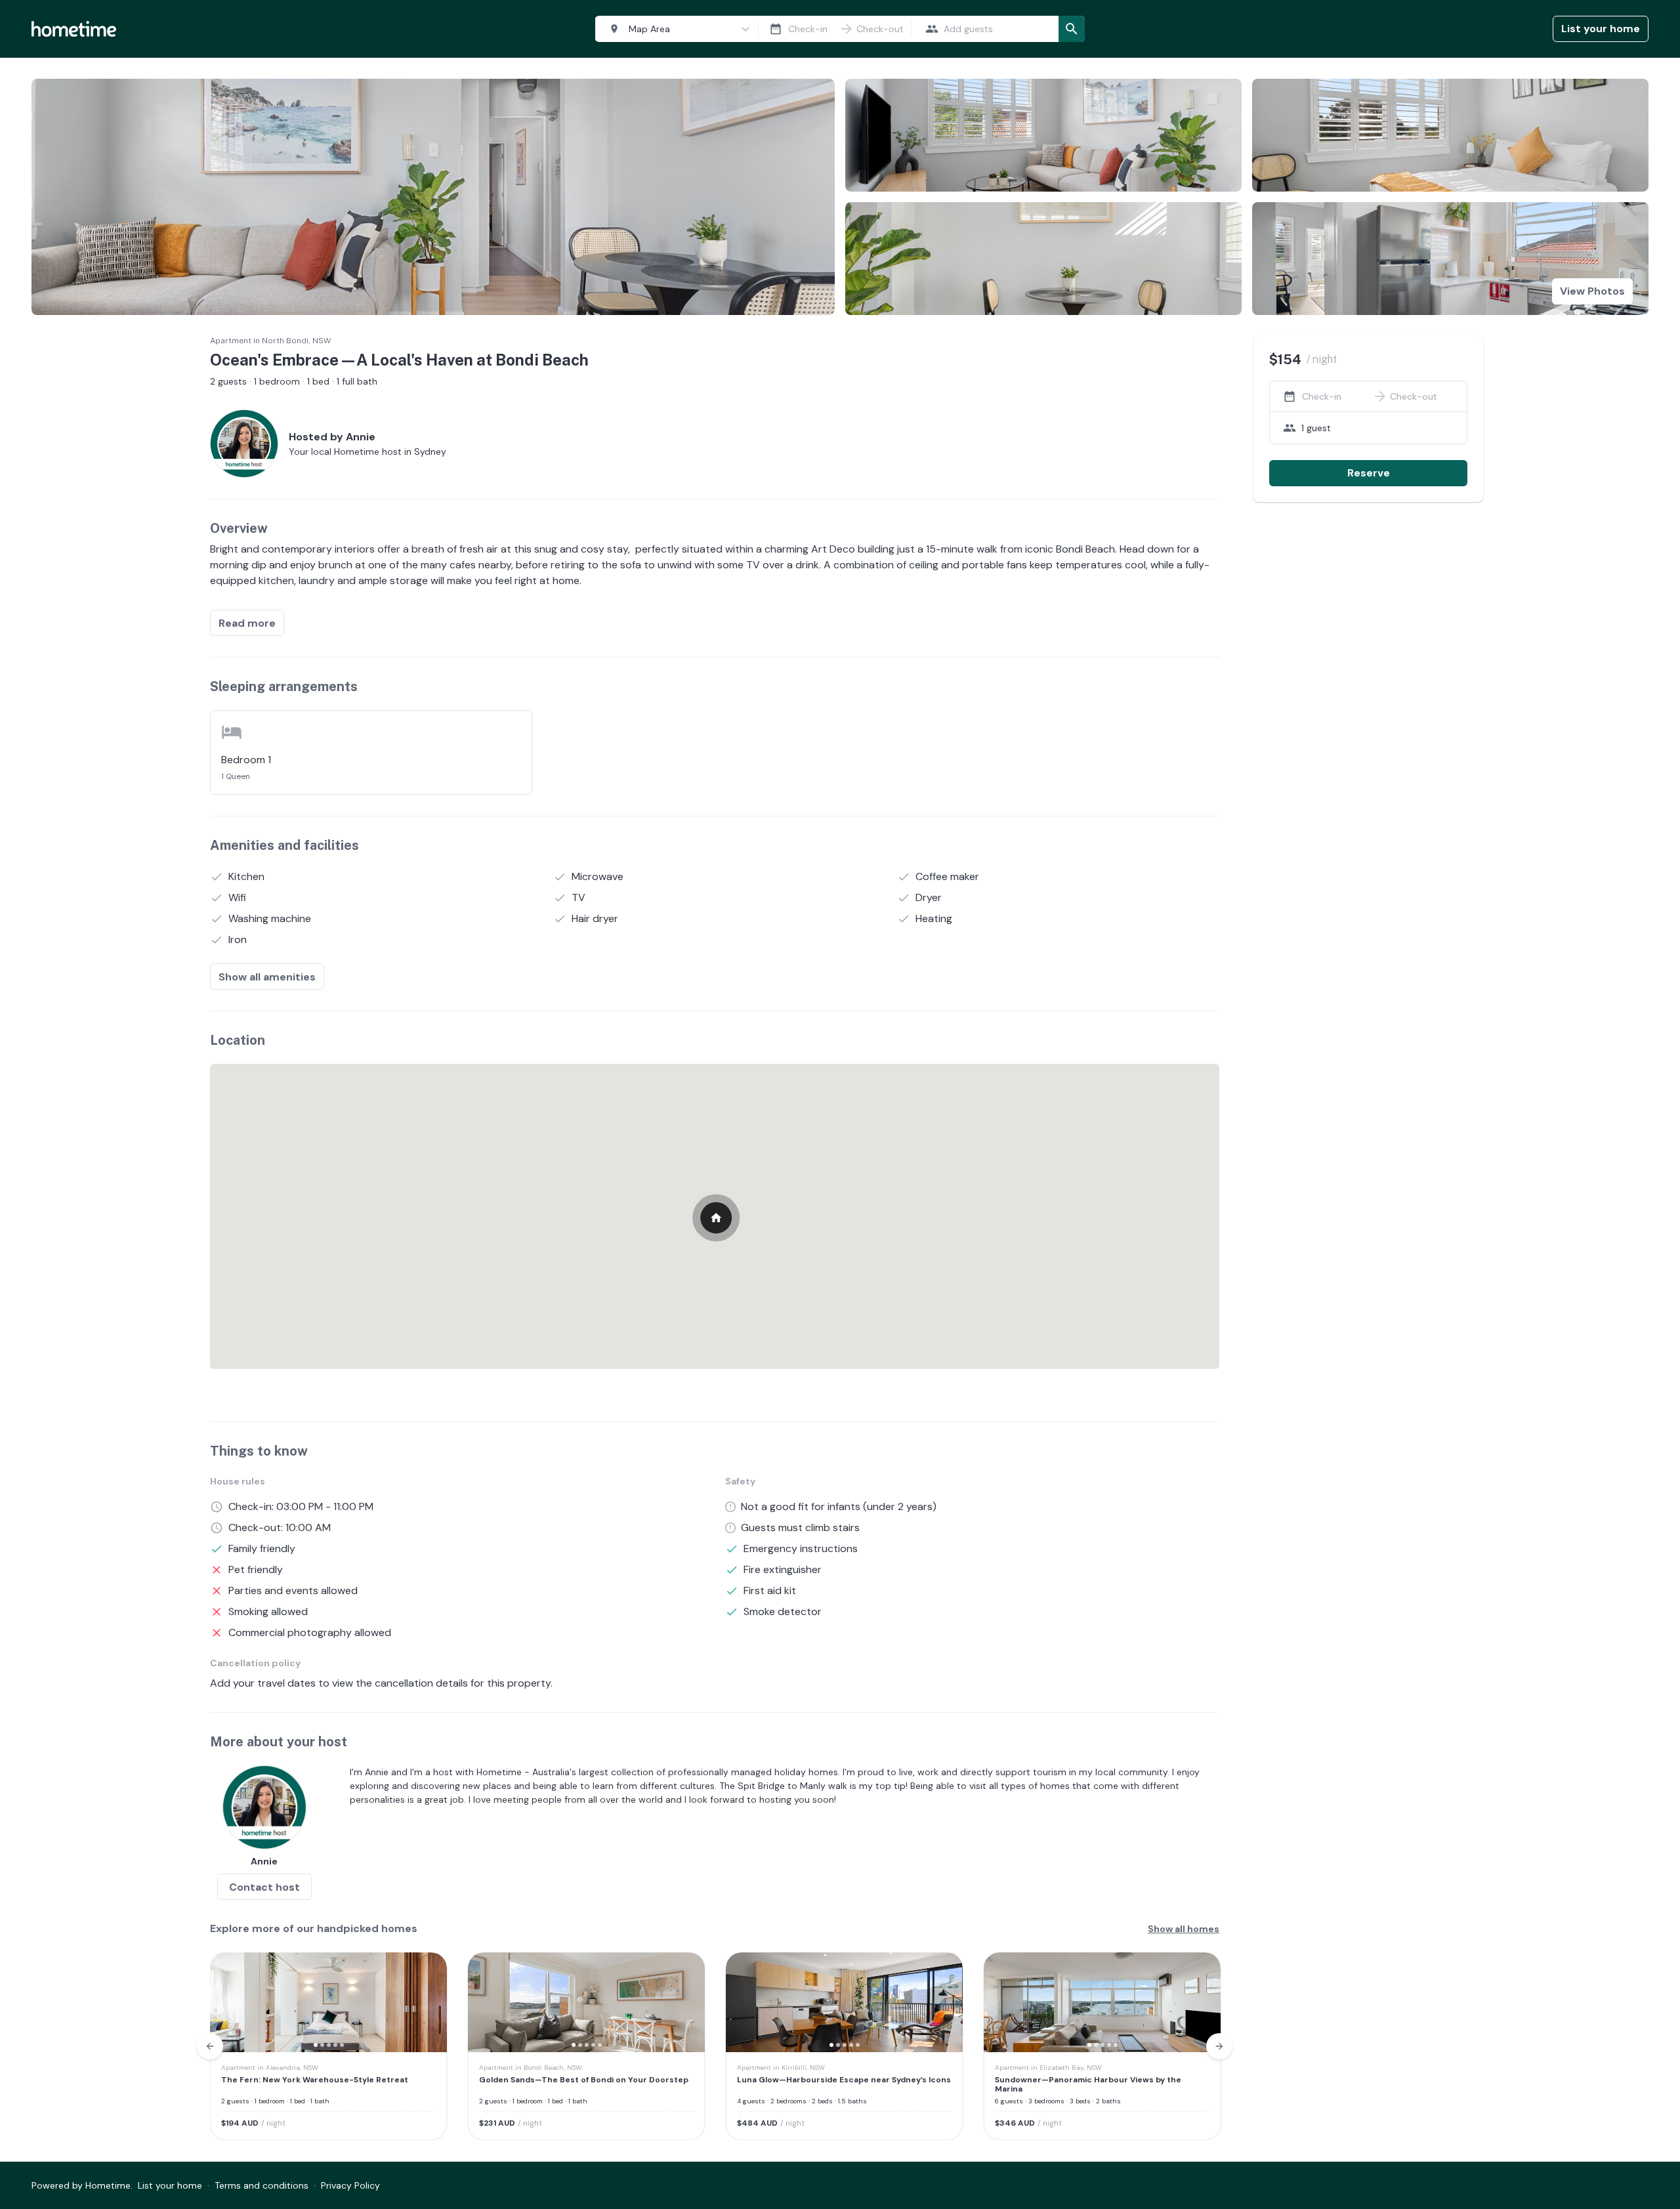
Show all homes (1184, 1929)
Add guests (968, 29)
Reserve (1369, 473)
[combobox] (674, 29)
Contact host (264, 1887)
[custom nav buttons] (210, 2046)
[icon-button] (776, 29)
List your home (1601, 29)
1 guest (1316, 428)
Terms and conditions (262, 2185)
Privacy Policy (350, 2185)
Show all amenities (267, 977)
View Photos (1592, 291)
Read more (247, 623)
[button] (228, 2002)
